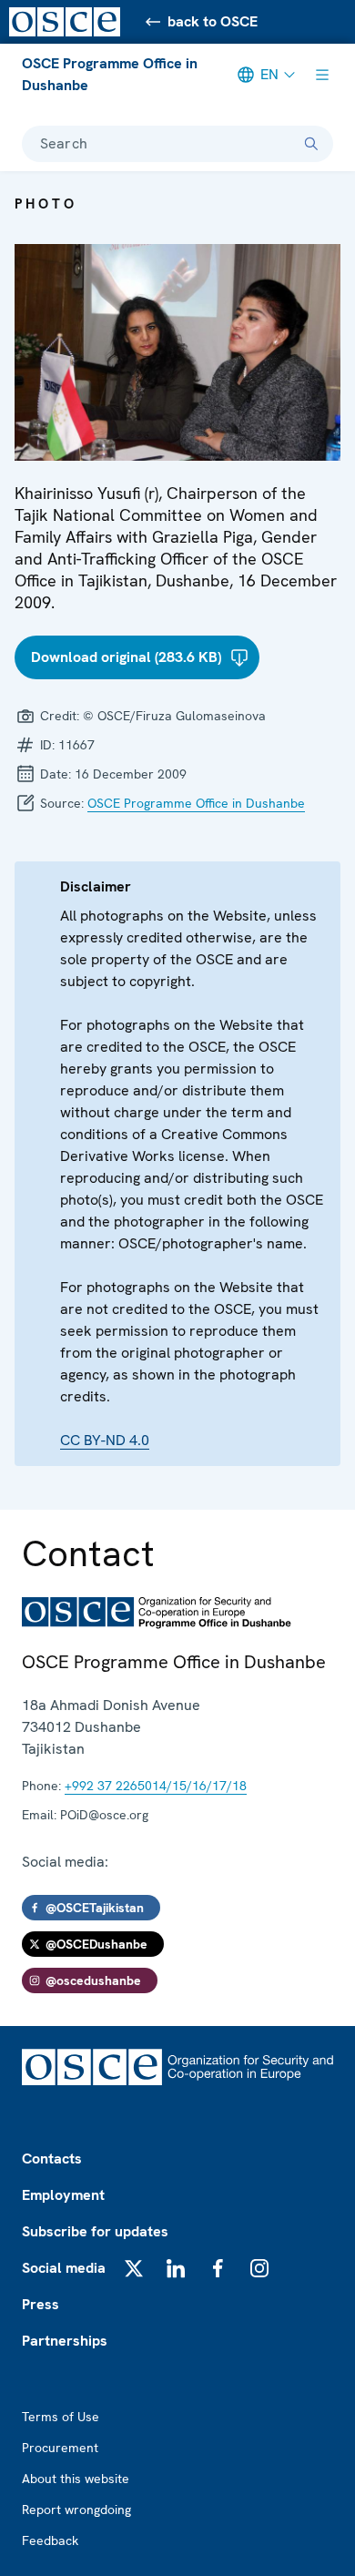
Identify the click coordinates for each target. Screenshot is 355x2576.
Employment (63, 2195)
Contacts (52, 2159)
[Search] (311, 144)
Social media (64, 2268)
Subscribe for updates (95, 2231)
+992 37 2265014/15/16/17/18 (156, 1786)
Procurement (60, 2448)
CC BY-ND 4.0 (105, 1440)
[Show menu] (322, 75)
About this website (76, 2479)
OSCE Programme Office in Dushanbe (110, 74)
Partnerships (65, 2341)
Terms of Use (61, 2417)
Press (41, 2304)
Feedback (50, 2540)
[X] (134, 2268)
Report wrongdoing (76, 2510)
